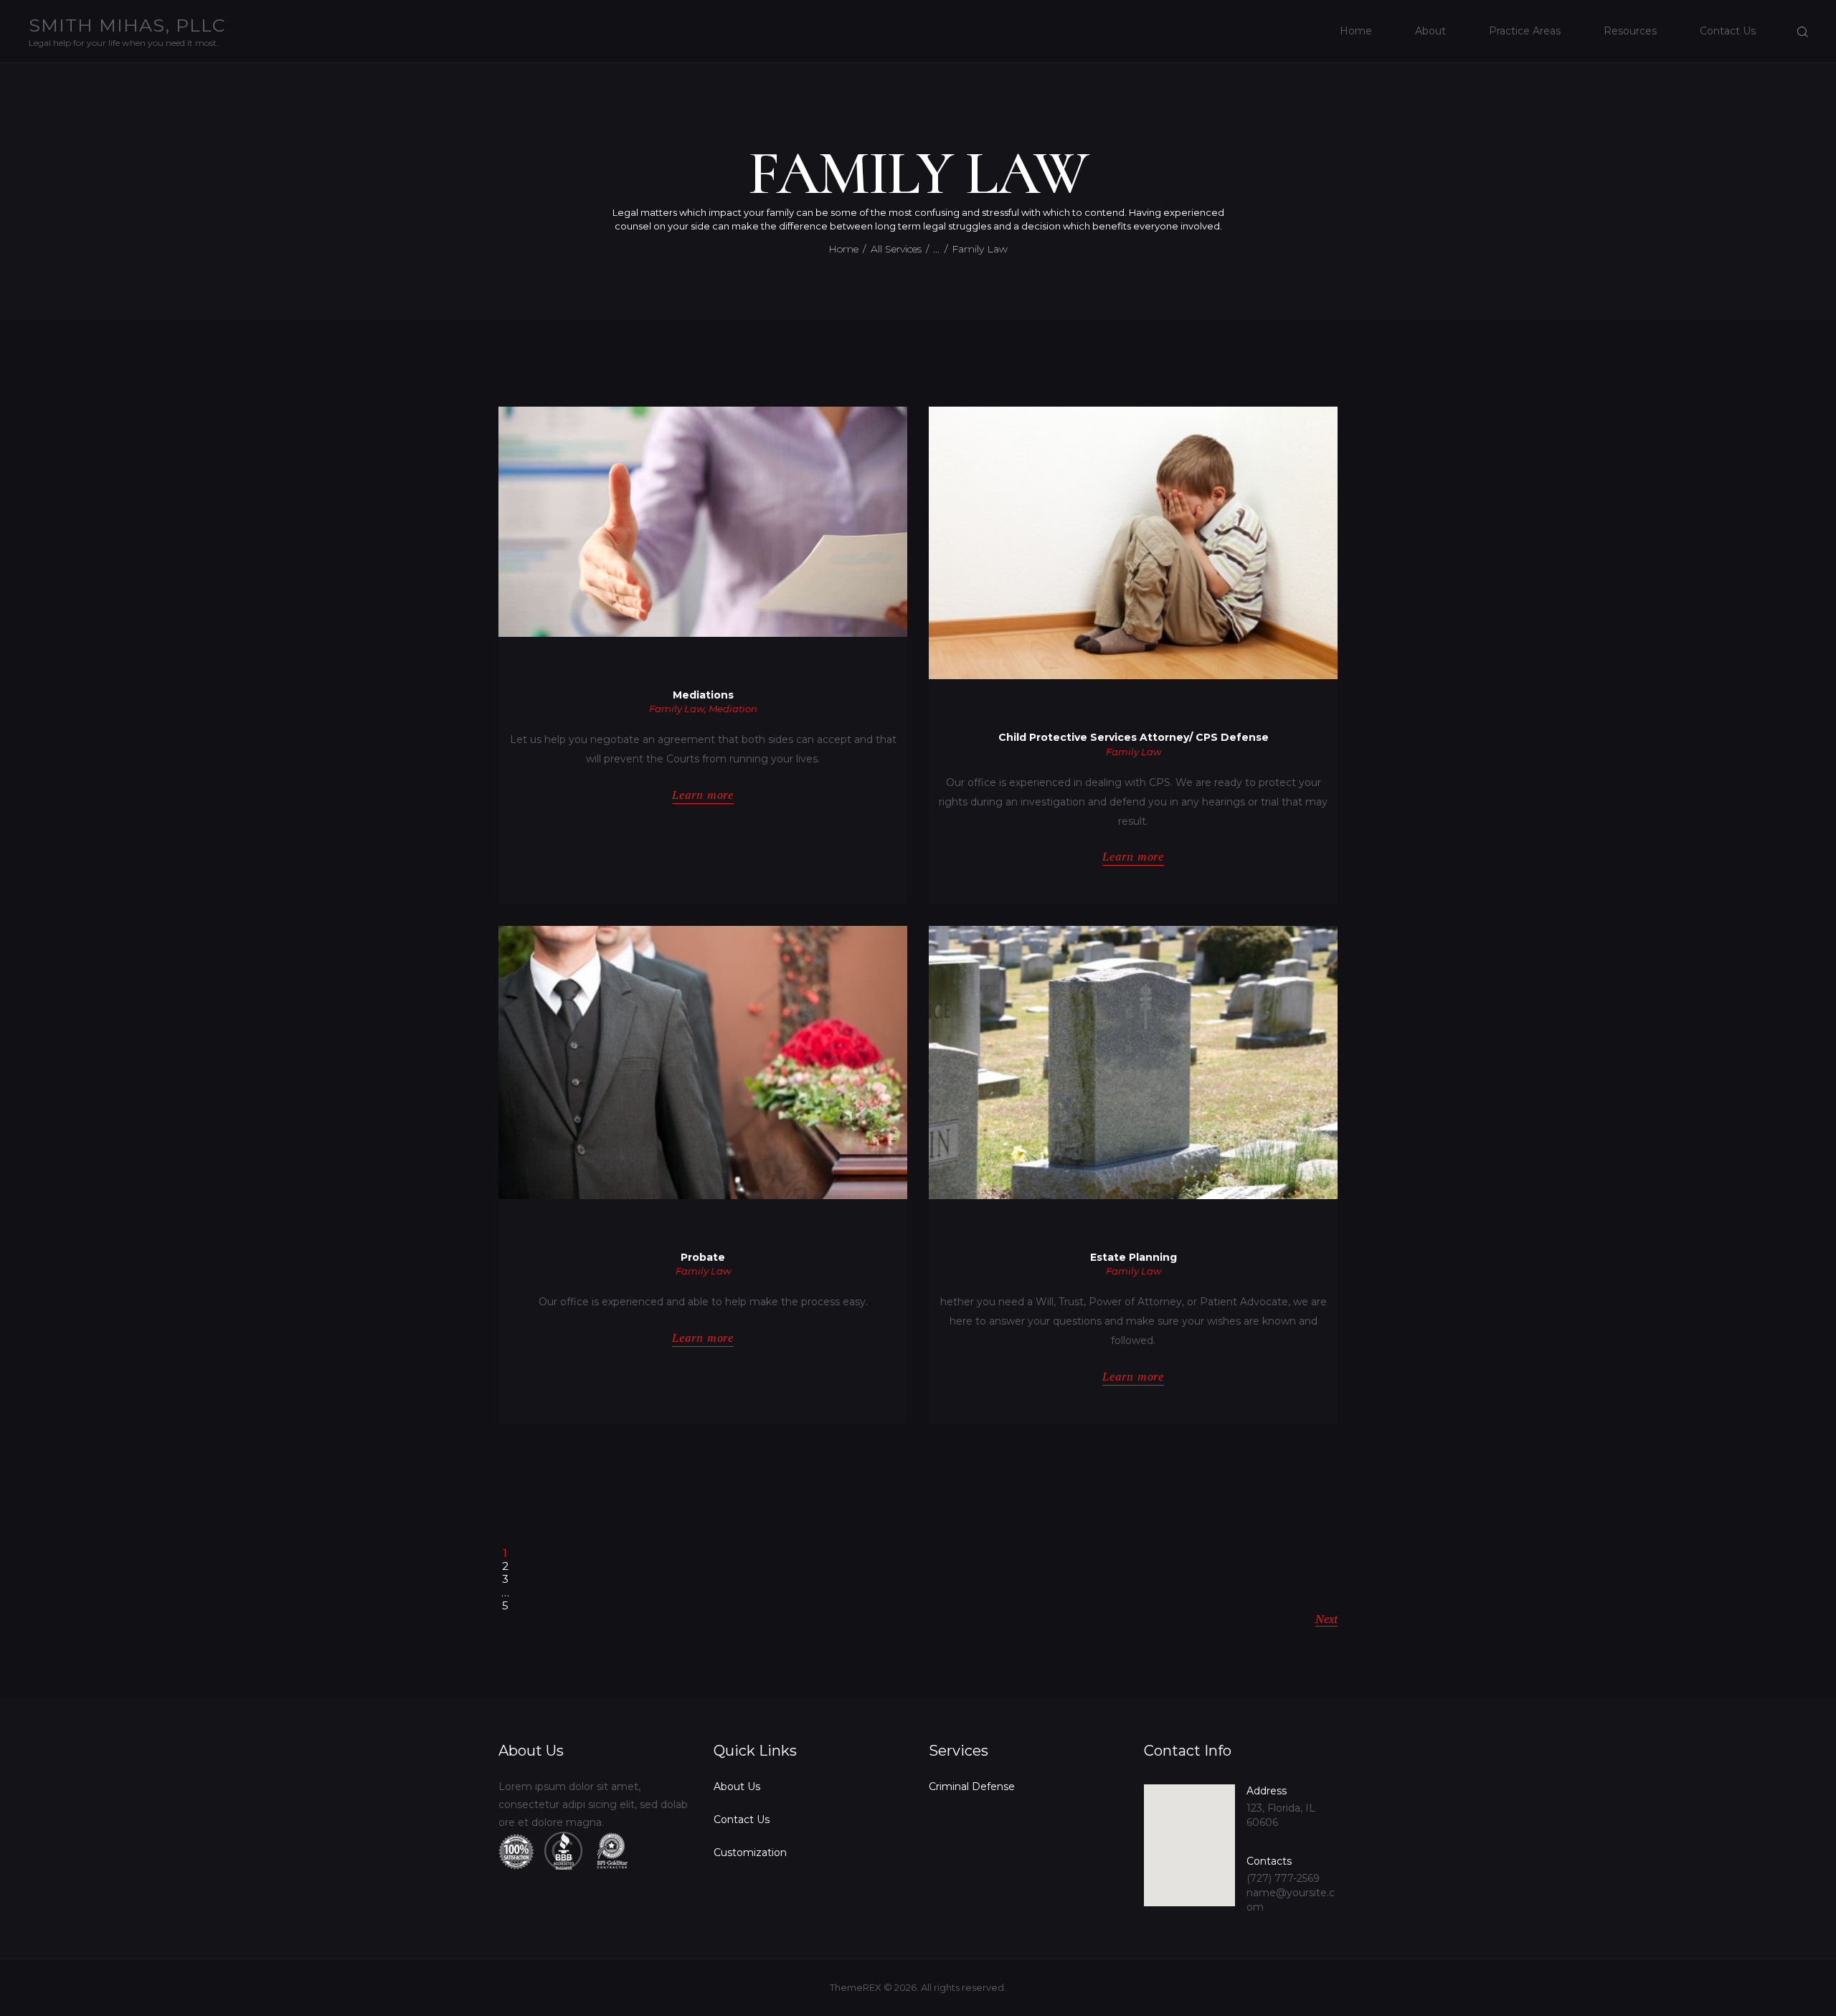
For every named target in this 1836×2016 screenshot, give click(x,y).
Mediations (703, 695)
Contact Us (742, 1819)
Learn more (703, 795)
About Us (737, 1787)
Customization (750, 1852)
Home (843, 249)
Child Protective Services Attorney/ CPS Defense (1134, 738)
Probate (703, 1258)
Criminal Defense (972, 1787)
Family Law (677, 709)
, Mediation (731, 709)
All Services (896, 249)
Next (1326, 1619)
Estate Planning (1134, 1258)
